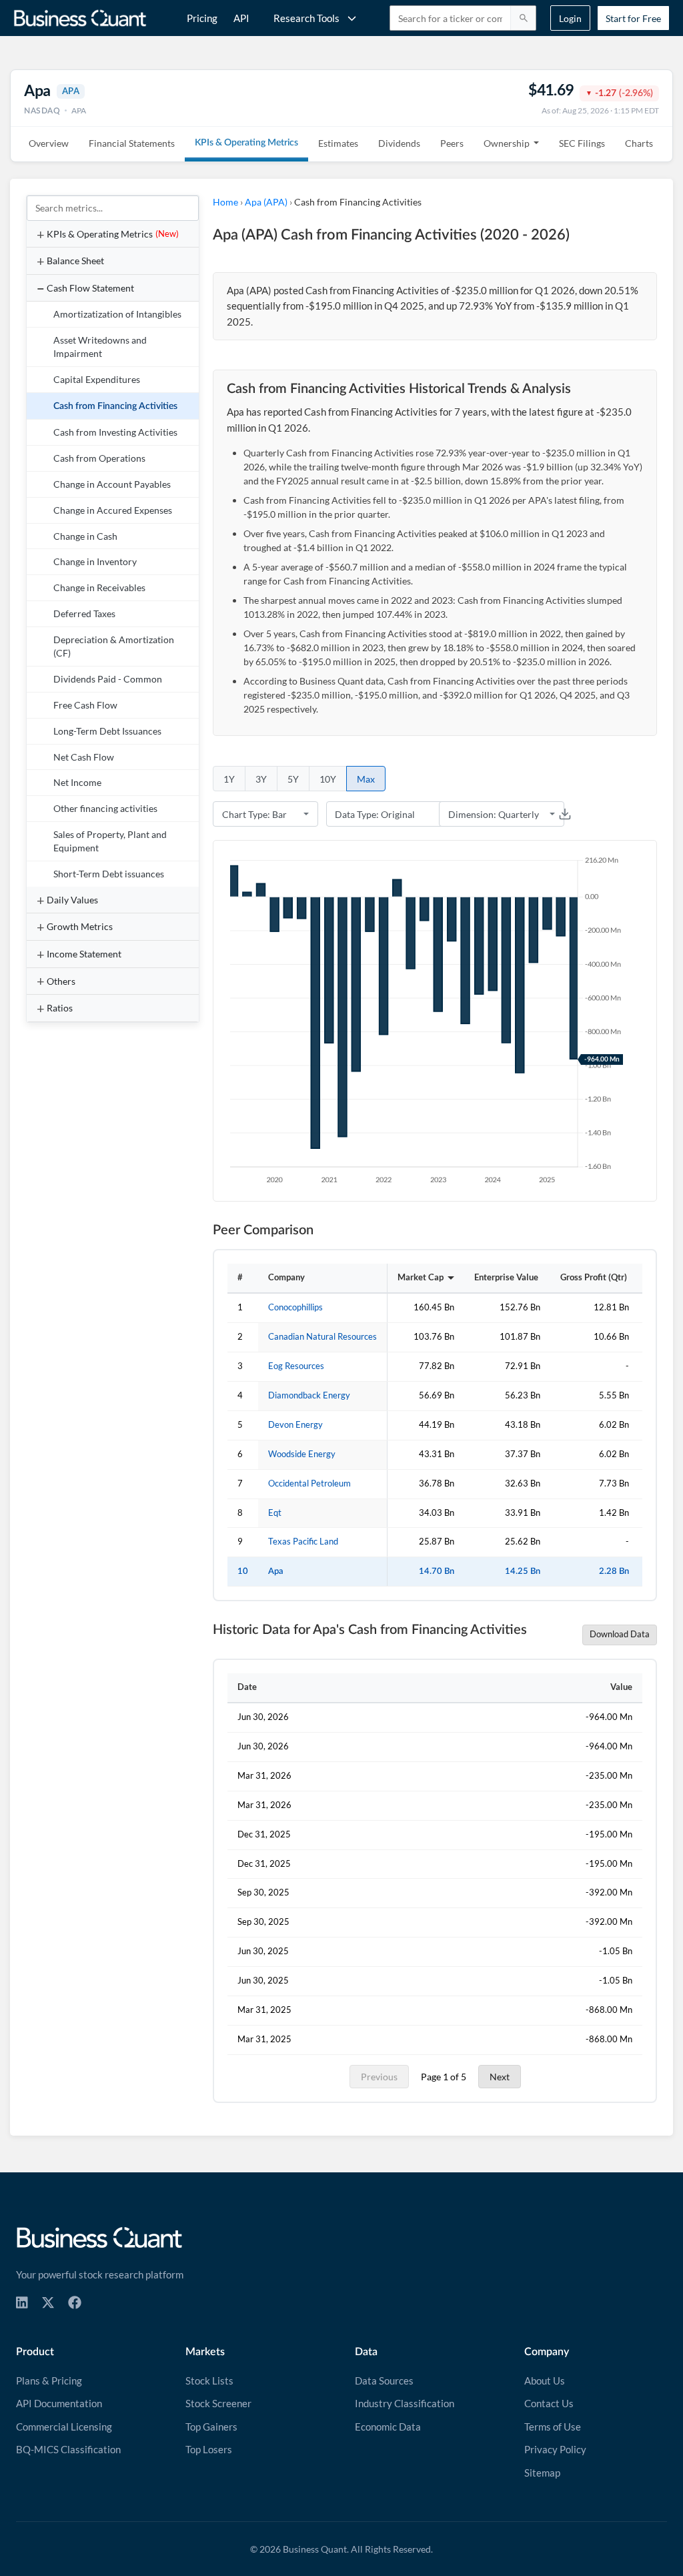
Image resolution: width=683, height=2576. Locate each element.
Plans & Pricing (49, 2381)
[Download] (565, 814)
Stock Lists (209, 2381)
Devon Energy (295, 1425)
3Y (261, 779)
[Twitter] (48, 2302)
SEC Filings (582, 143)
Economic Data (388, 2427)
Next (500, 2077)
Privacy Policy (555, 2449)
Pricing (202, 18)
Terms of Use (553, 2427)
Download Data (620, 1634)
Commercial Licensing (64, 2427)
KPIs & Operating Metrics (246, 143)
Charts (639, 143)
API (241, 18)
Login (570, 18)
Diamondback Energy (309, 1395)
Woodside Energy (302, 1454)
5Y (293, 779)
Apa (276, 1571)
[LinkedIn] (22, 2302)
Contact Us (549, 2403)
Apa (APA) (266, 202)
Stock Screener (218, 2403)
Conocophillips (295, 1307)
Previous (379, 2077)
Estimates (338, 143)
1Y (229, 779)
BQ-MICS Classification (68, 2449)
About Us (545, 2381)
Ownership (507, 143)
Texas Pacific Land (303, 1542)
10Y (328, 779)
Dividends (399, 143)
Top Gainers (211, 2427)
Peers (452, 143)
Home (225, 202)
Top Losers (209, 2449)
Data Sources (384, 2381)
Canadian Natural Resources (322, 1337)
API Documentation (59, 2403)
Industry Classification (405, 2403)
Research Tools (306, 18)
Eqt (275, 1513)
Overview (49, 143)
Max (366, 779)
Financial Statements (132, 143)
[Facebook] (75, 2302)
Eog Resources (296, 1366)
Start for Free (633, 18)
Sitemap (542, 2473)
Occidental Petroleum (309, 1483)
